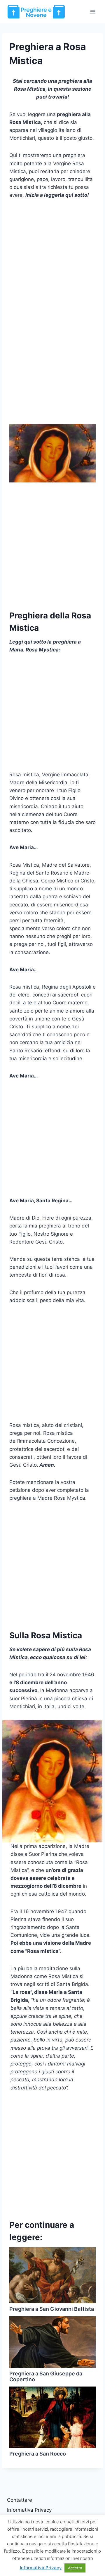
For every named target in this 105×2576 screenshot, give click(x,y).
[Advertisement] (52, 261)
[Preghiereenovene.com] (36, 12)
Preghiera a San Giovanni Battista (52, 2309)
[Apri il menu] (93, 12)
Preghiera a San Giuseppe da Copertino (46, 2376)
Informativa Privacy (29, 2510)
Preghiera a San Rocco (38, 2454)
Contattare (20, 2500)
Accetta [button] (75, 2568)
